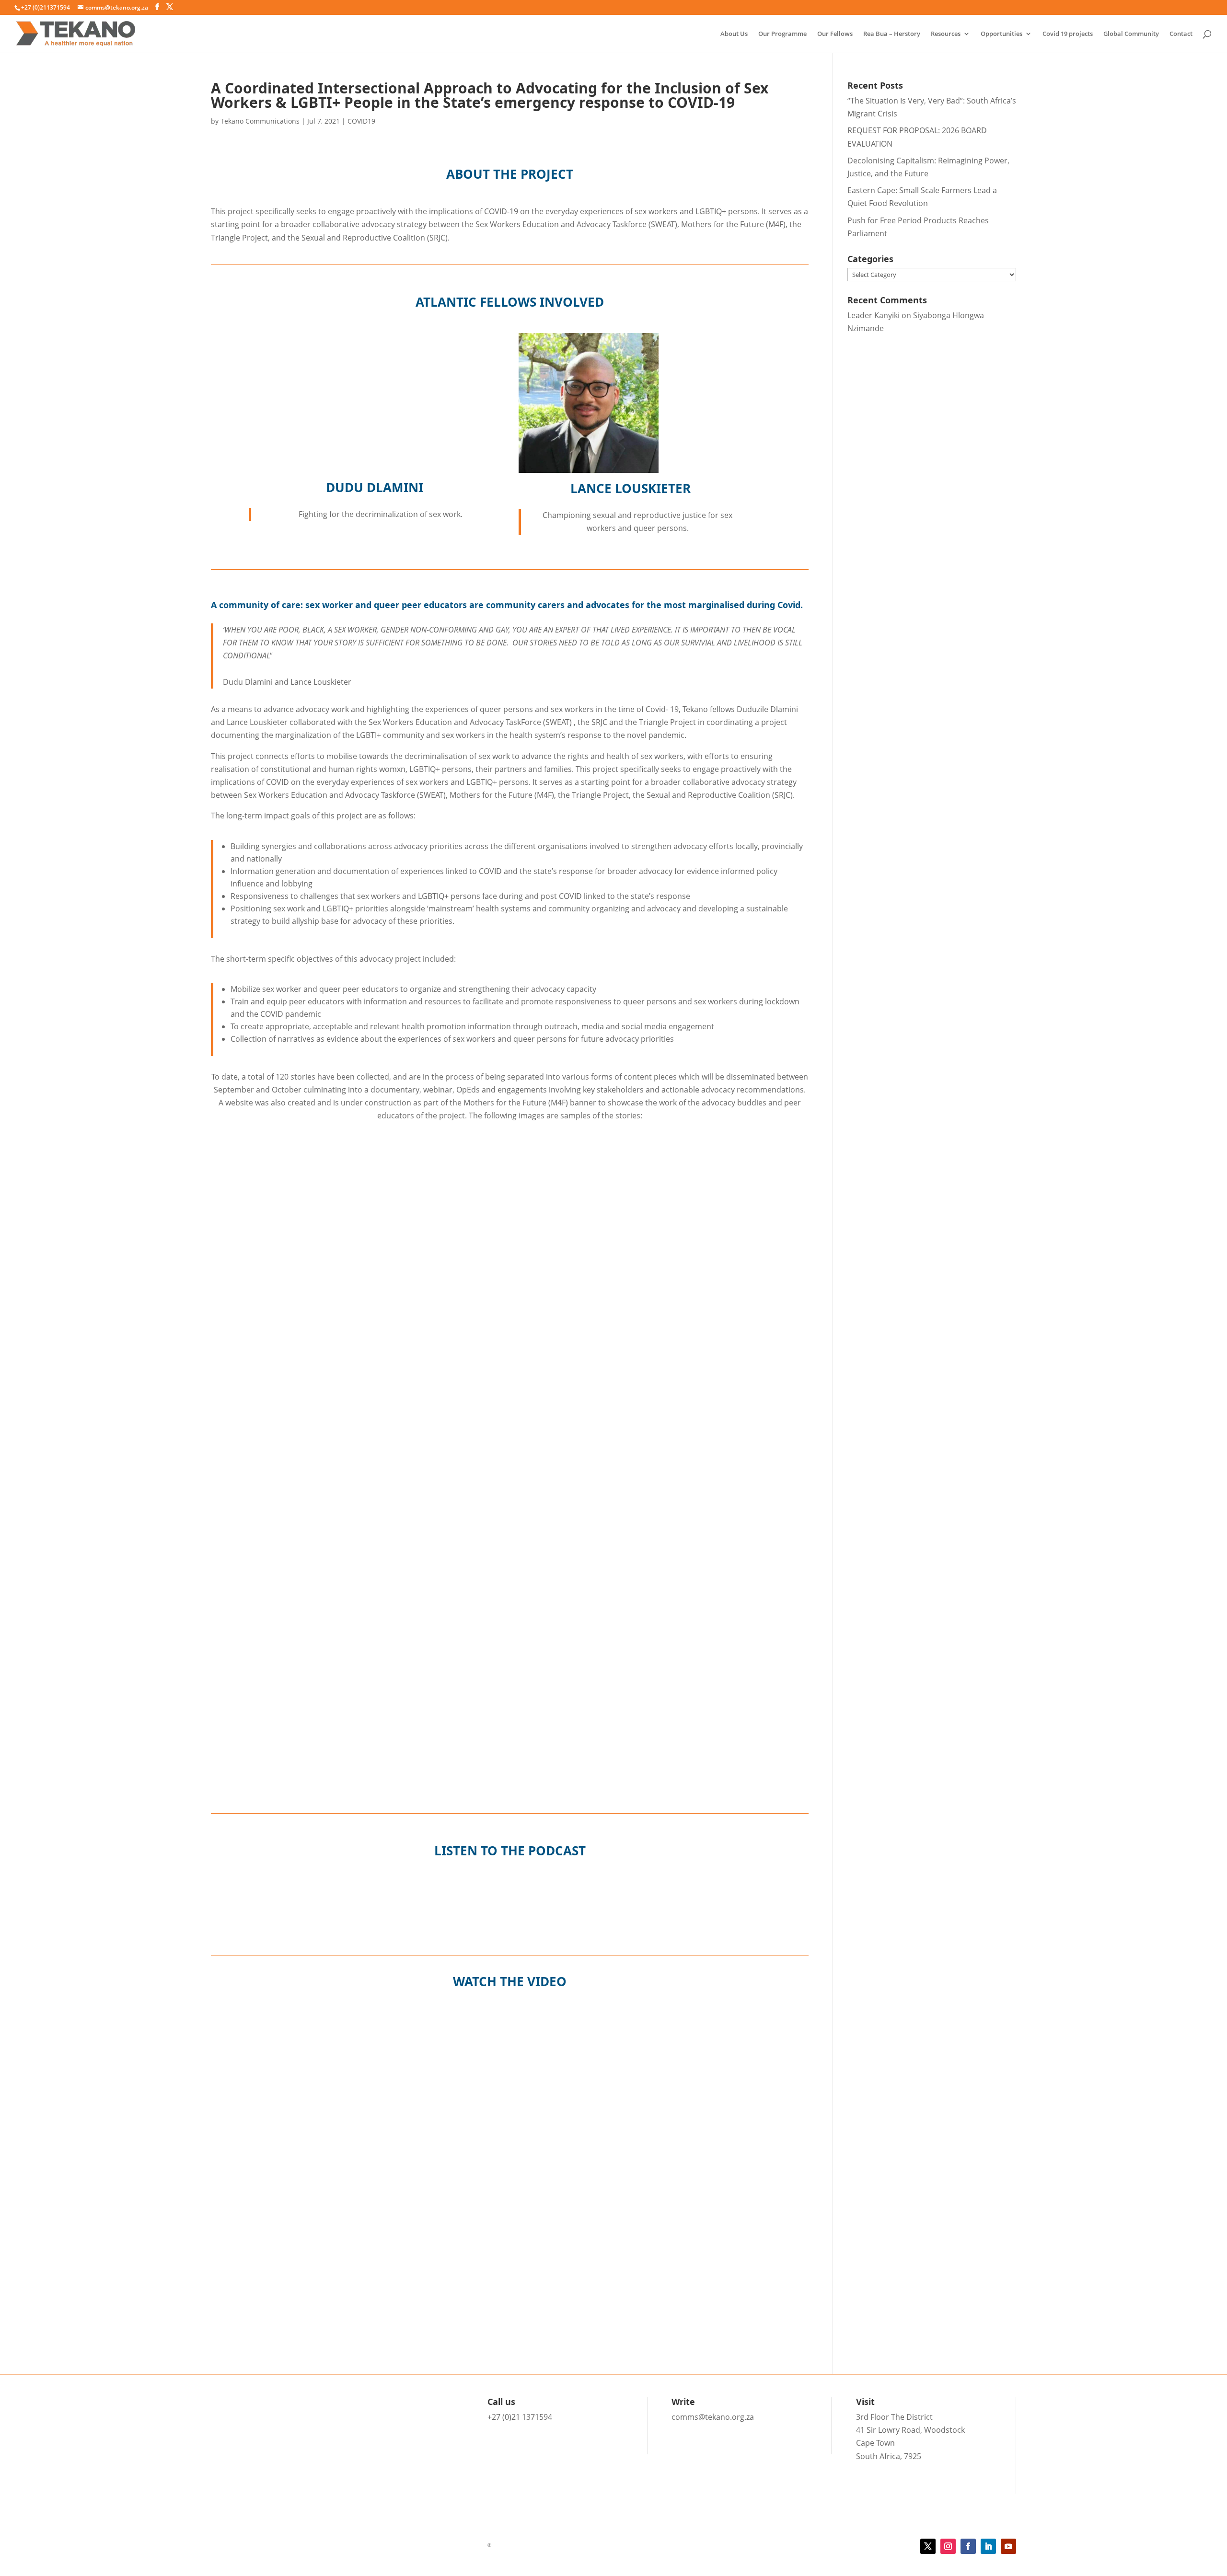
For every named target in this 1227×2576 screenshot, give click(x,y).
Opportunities (1001, 34)
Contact (1181, 34)
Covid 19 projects (1068, 34)
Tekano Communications (260, 121)
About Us (734, 34)
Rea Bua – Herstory (892, 34)
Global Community (1131, 34)
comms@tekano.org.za (713, 2417)
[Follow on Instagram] (948, 2546)
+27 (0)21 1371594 (520, 2417)
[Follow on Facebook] (968, 2546)
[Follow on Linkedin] (988, 2546)
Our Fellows (835, 34)
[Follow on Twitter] (928, 2546)
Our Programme (782, 34)
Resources (946, 34)
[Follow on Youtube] (1008, 2546)
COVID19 (361, 121)
